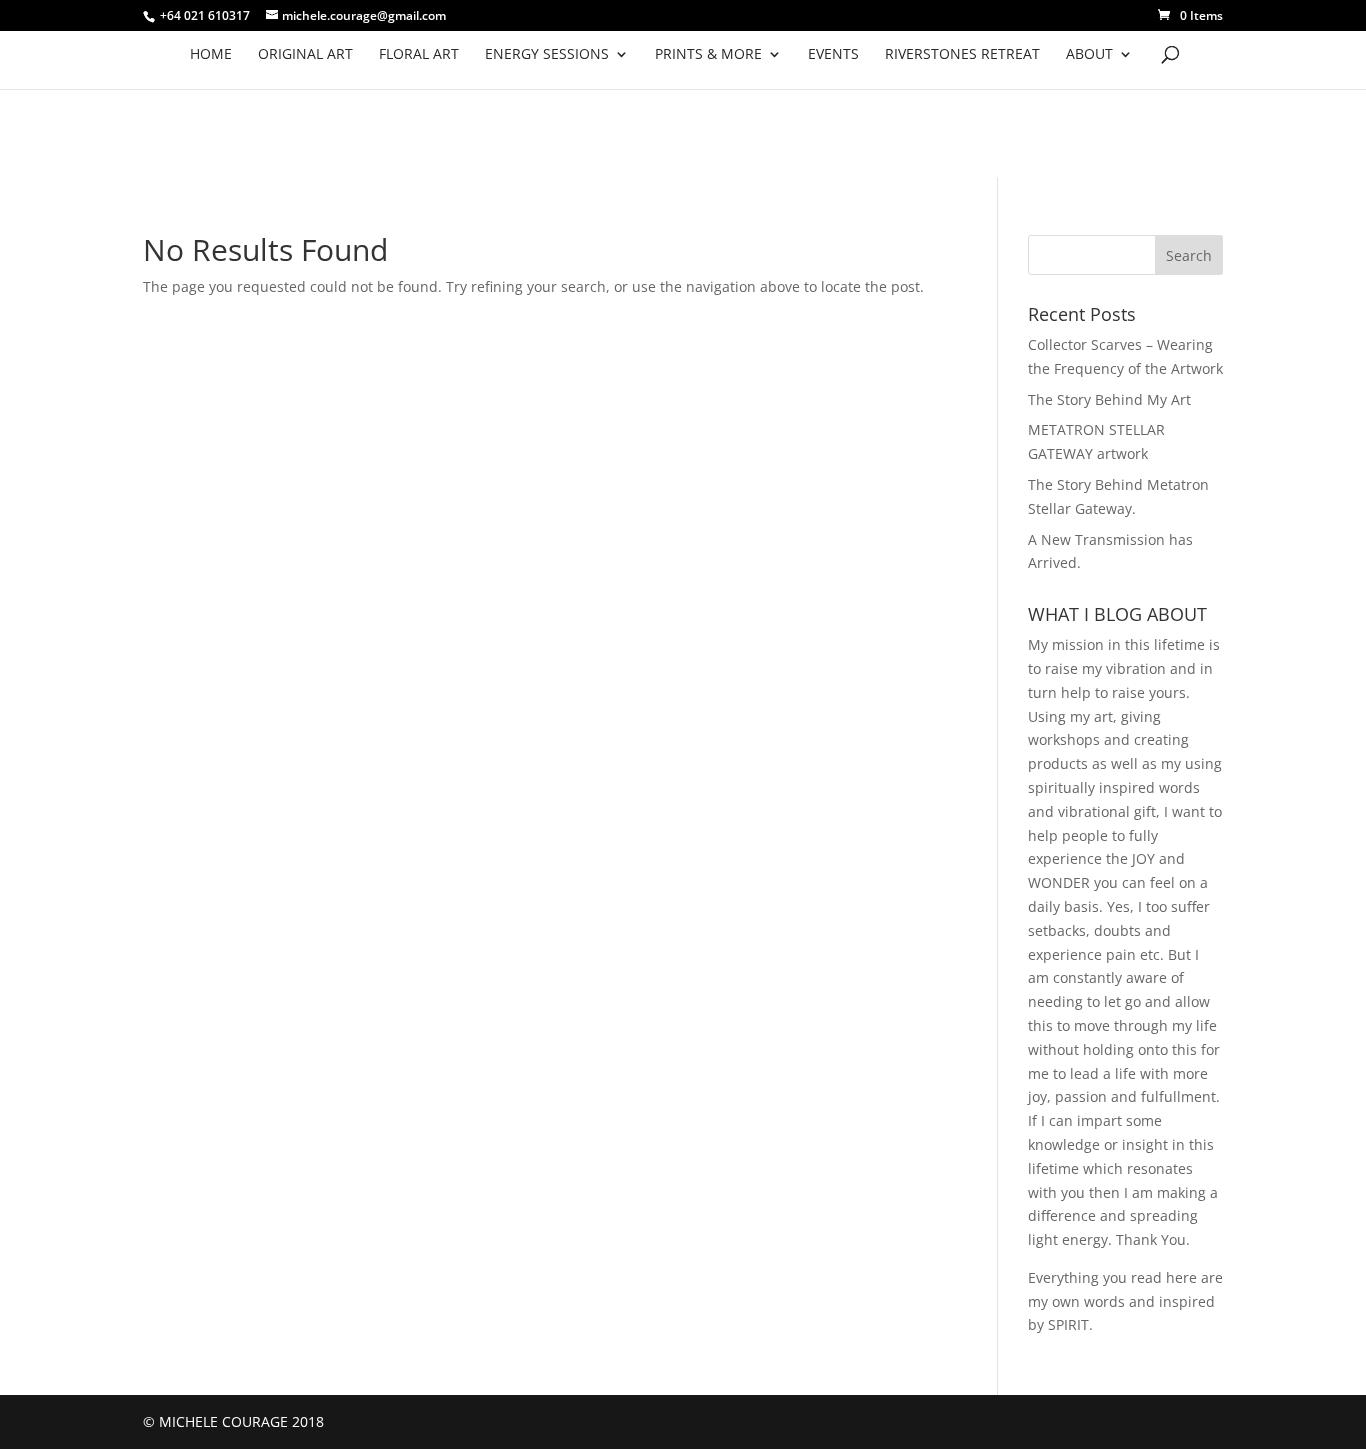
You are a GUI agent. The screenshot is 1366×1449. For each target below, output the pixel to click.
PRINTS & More (708, 55)
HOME (211, 55)
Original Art (305, 55)
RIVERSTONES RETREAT (962, 55)
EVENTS (833, 55)
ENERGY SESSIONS (547, 55)
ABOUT (1089, 55)
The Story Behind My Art (1109, 399)
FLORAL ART (419, 55)
